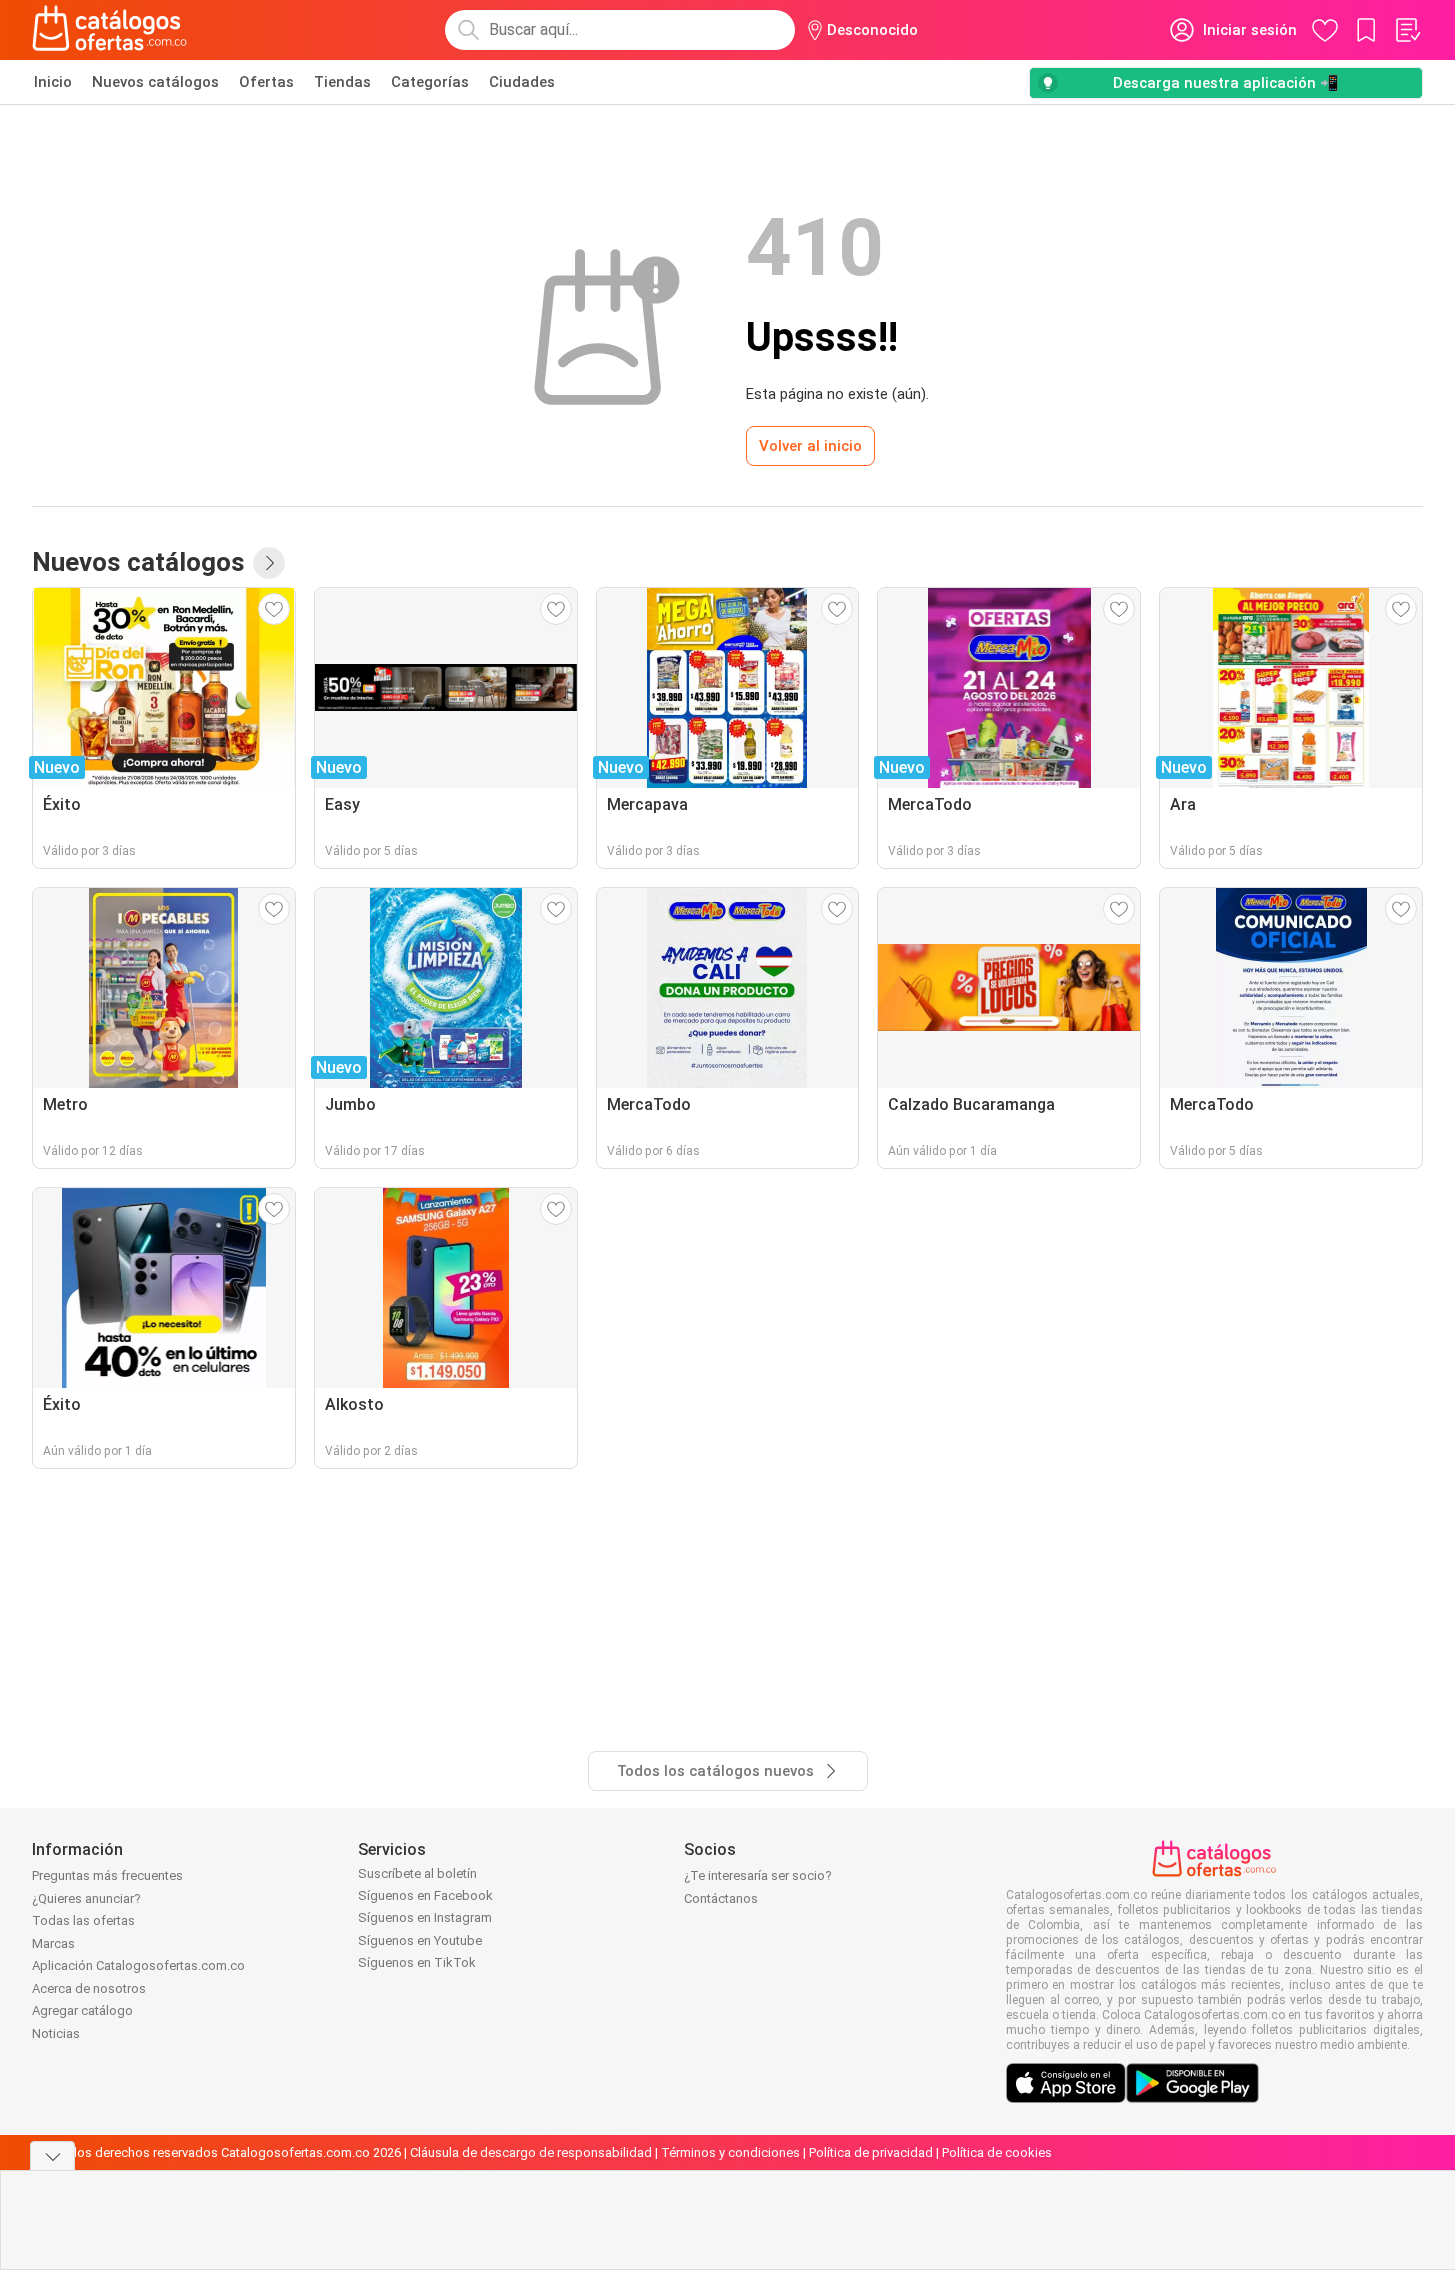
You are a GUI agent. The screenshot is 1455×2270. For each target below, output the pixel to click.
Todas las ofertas (83, 1920)
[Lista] (1407, 30)
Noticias (56, 2033)
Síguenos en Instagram (425, 1917)
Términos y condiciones (730, 2152)
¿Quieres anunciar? (86, 1898)
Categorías (430, 82)
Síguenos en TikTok (417, 1962)
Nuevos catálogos (155, 82)
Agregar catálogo (82, 2010)
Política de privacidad (871, 2152)
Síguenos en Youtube (420, 1940)
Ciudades (522, 82)
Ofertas (266, 82)
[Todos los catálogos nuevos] (269, 563)
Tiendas (342, 82)
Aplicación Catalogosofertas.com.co (138, 1965)
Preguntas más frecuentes (107, 1875)
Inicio (53, 82)
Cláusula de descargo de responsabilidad (531, 2152)
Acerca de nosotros (89, 1988)
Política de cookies (997, 2152)
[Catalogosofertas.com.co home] (110, 30)
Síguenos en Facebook (425, 1895)
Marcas (53, 1943)
